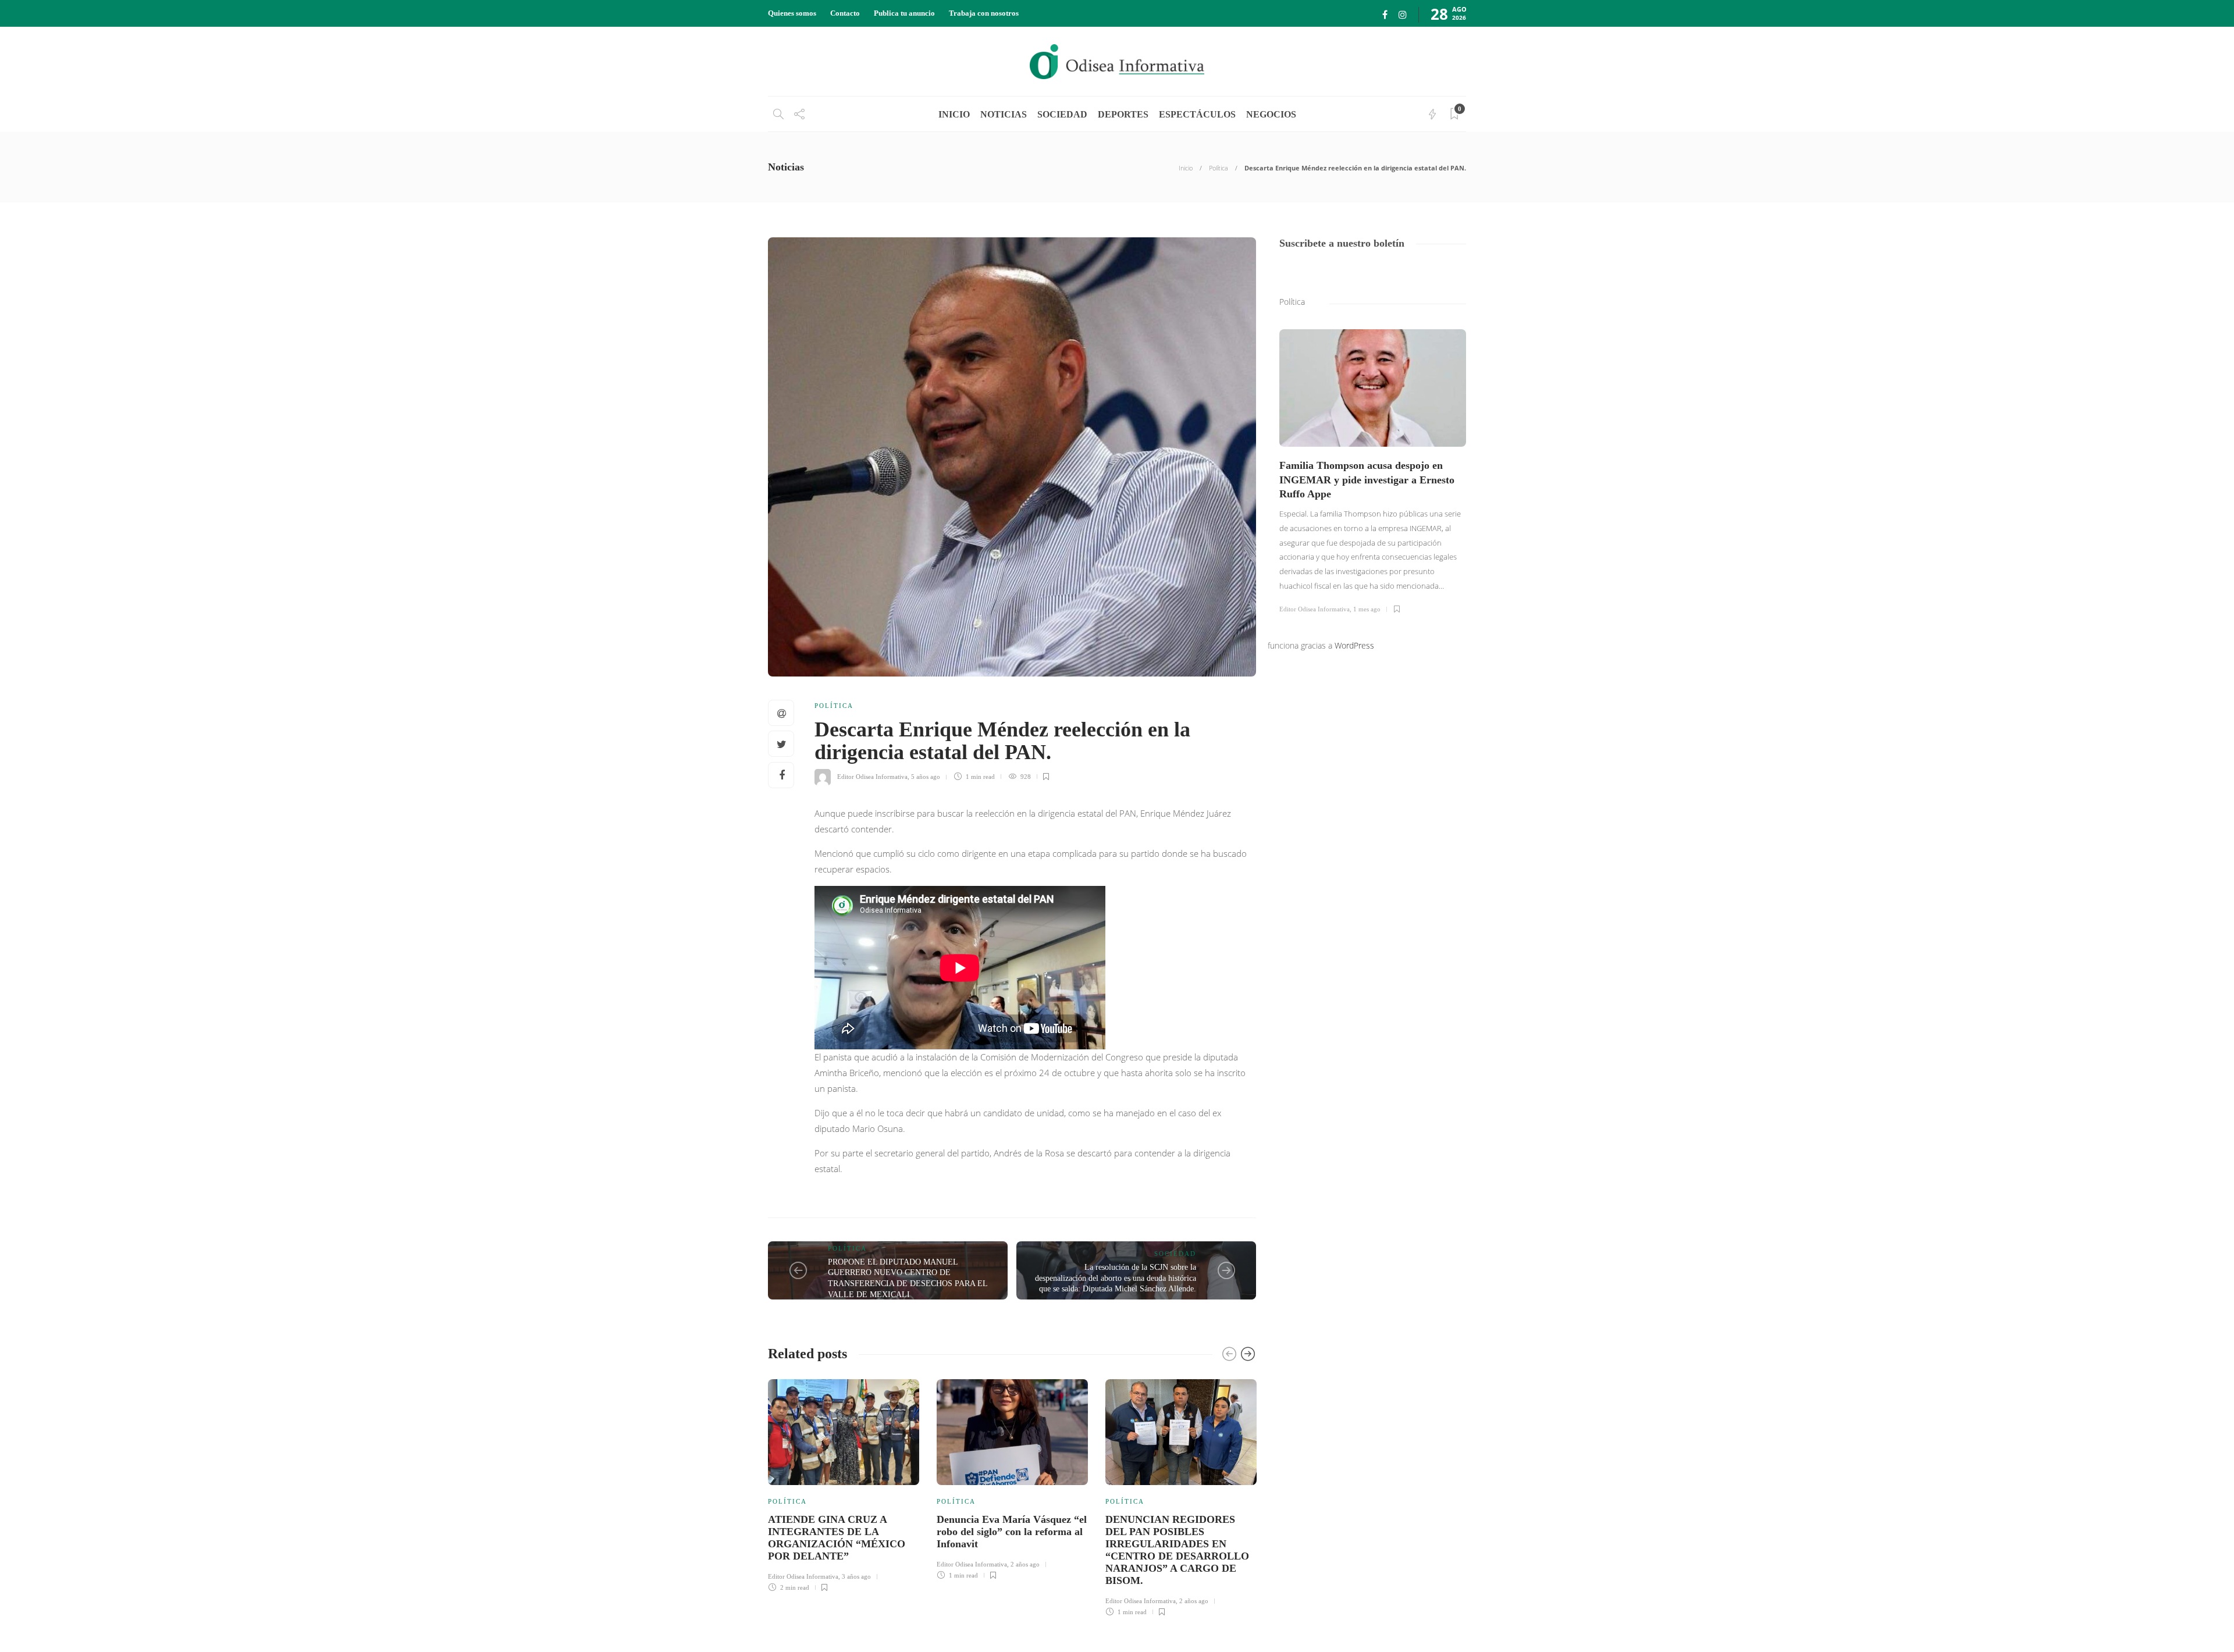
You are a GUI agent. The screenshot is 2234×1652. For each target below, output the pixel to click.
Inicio (1186, 168)
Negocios (1271, 114)
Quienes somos (792, 13)
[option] (844, 1484)
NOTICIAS (1004, 114)
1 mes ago (1367, 609)
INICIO (954, 114)
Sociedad (1062, 114)
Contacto (845, 13)
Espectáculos (1197, 114)
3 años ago (856, 1576)
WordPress (1354, 645)
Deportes (1123, 114)
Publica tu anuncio (904, 13)
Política (1219, 168)
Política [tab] (1292, 302)
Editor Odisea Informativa (872, 777)
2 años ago (1025, 1564)
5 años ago (926, 777)
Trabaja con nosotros (984, 13)
